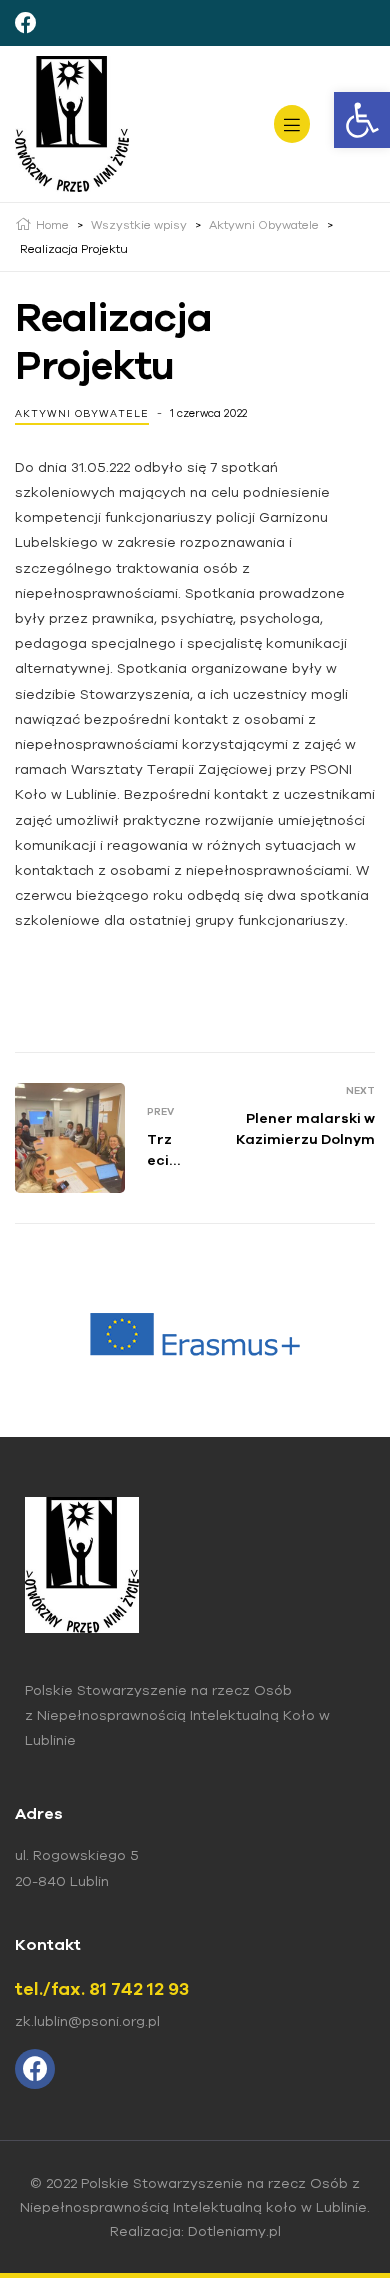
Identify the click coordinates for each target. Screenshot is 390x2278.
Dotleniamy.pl (234, 2231)
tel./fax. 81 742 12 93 (102, 1988)
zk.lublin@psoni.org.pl (87, 2021)
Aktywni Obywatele (82, 413)
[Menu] (292, 124)
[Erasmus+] (195, 1334)
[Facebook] (26, 23)
